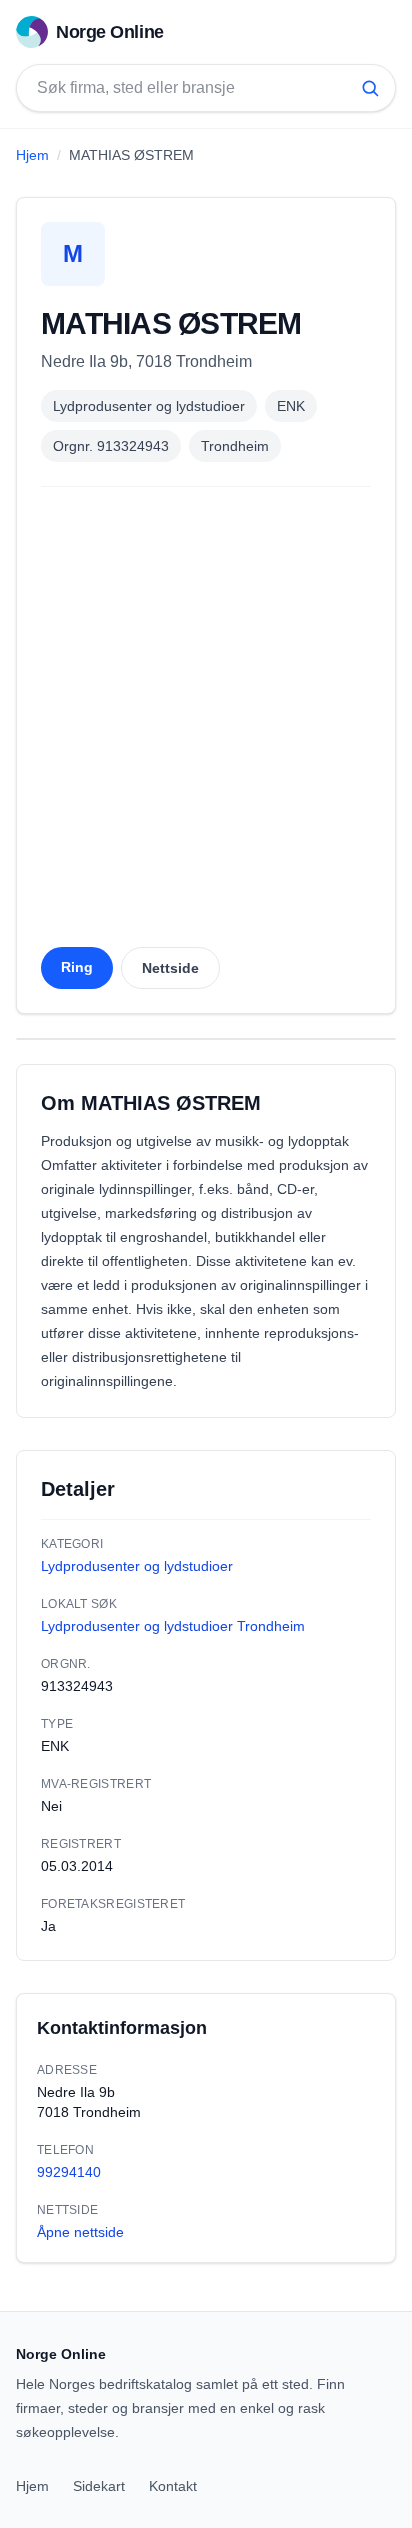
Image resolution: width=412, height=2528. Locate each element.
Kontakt (173, 2486)
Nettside (170, 968)
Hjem (32, 155)
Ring (77, 967)
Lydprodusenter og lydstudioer (149, 406)
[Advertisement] (206, 723)
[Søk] (370, 88)
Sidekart (99, 2486)
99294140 (69, 2172)
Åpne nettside (80, 2232)
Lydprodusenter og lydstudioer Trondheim (173, 1626)
